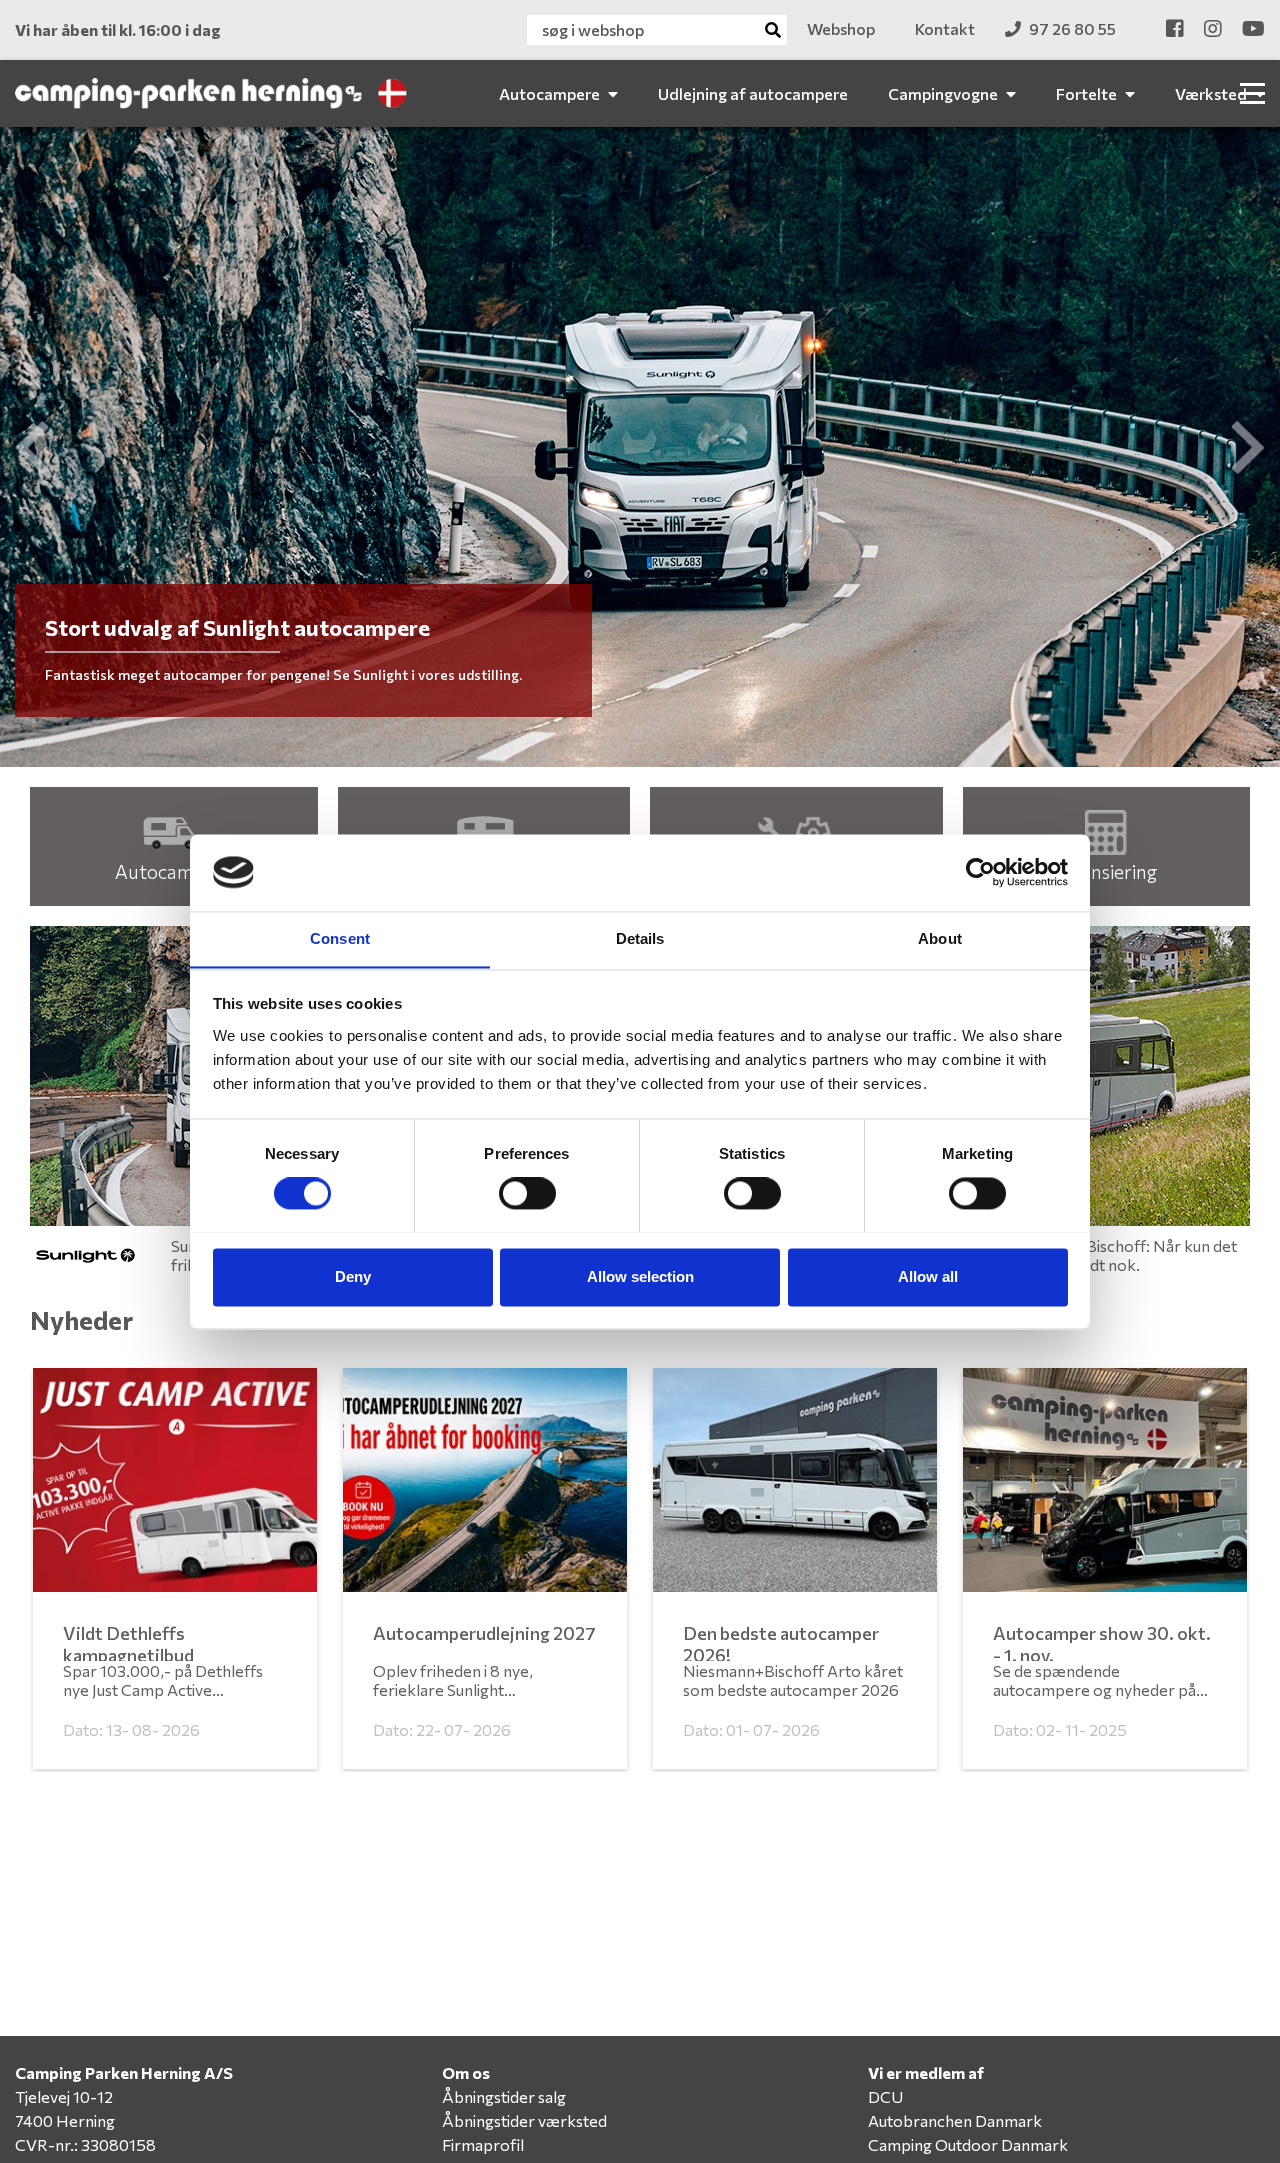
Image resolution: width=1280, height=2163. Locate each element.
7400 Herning (65, 2120)
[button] (32, 447)
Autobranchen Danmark (955, 2120)
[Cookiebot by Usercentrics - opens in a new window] (980, 872)
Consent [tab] (340, 938)
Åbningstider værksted (524, 2120)
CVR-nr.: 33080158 (85, 2144)
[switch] (527, 1193)
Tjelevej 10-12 (64, 2096)
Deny (353, 1276)
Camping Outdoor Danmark (968, 2144)
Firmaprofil (483, 2144)
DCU (885, 2096)
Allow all (928, 1276)
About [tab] (940, 938)
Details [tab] (640, 938)
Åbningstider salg (504, 2096)
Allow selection (640, 1276)
